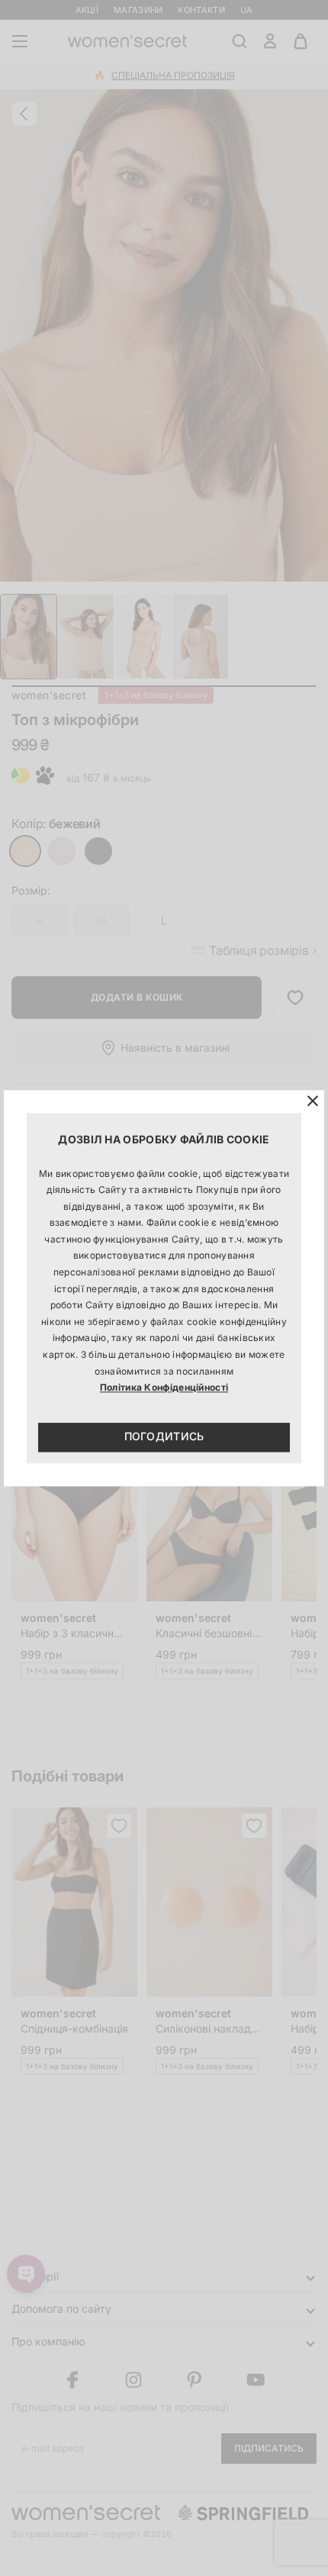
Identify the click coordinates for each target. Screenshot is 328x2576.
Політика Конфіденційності (164, 1388)
